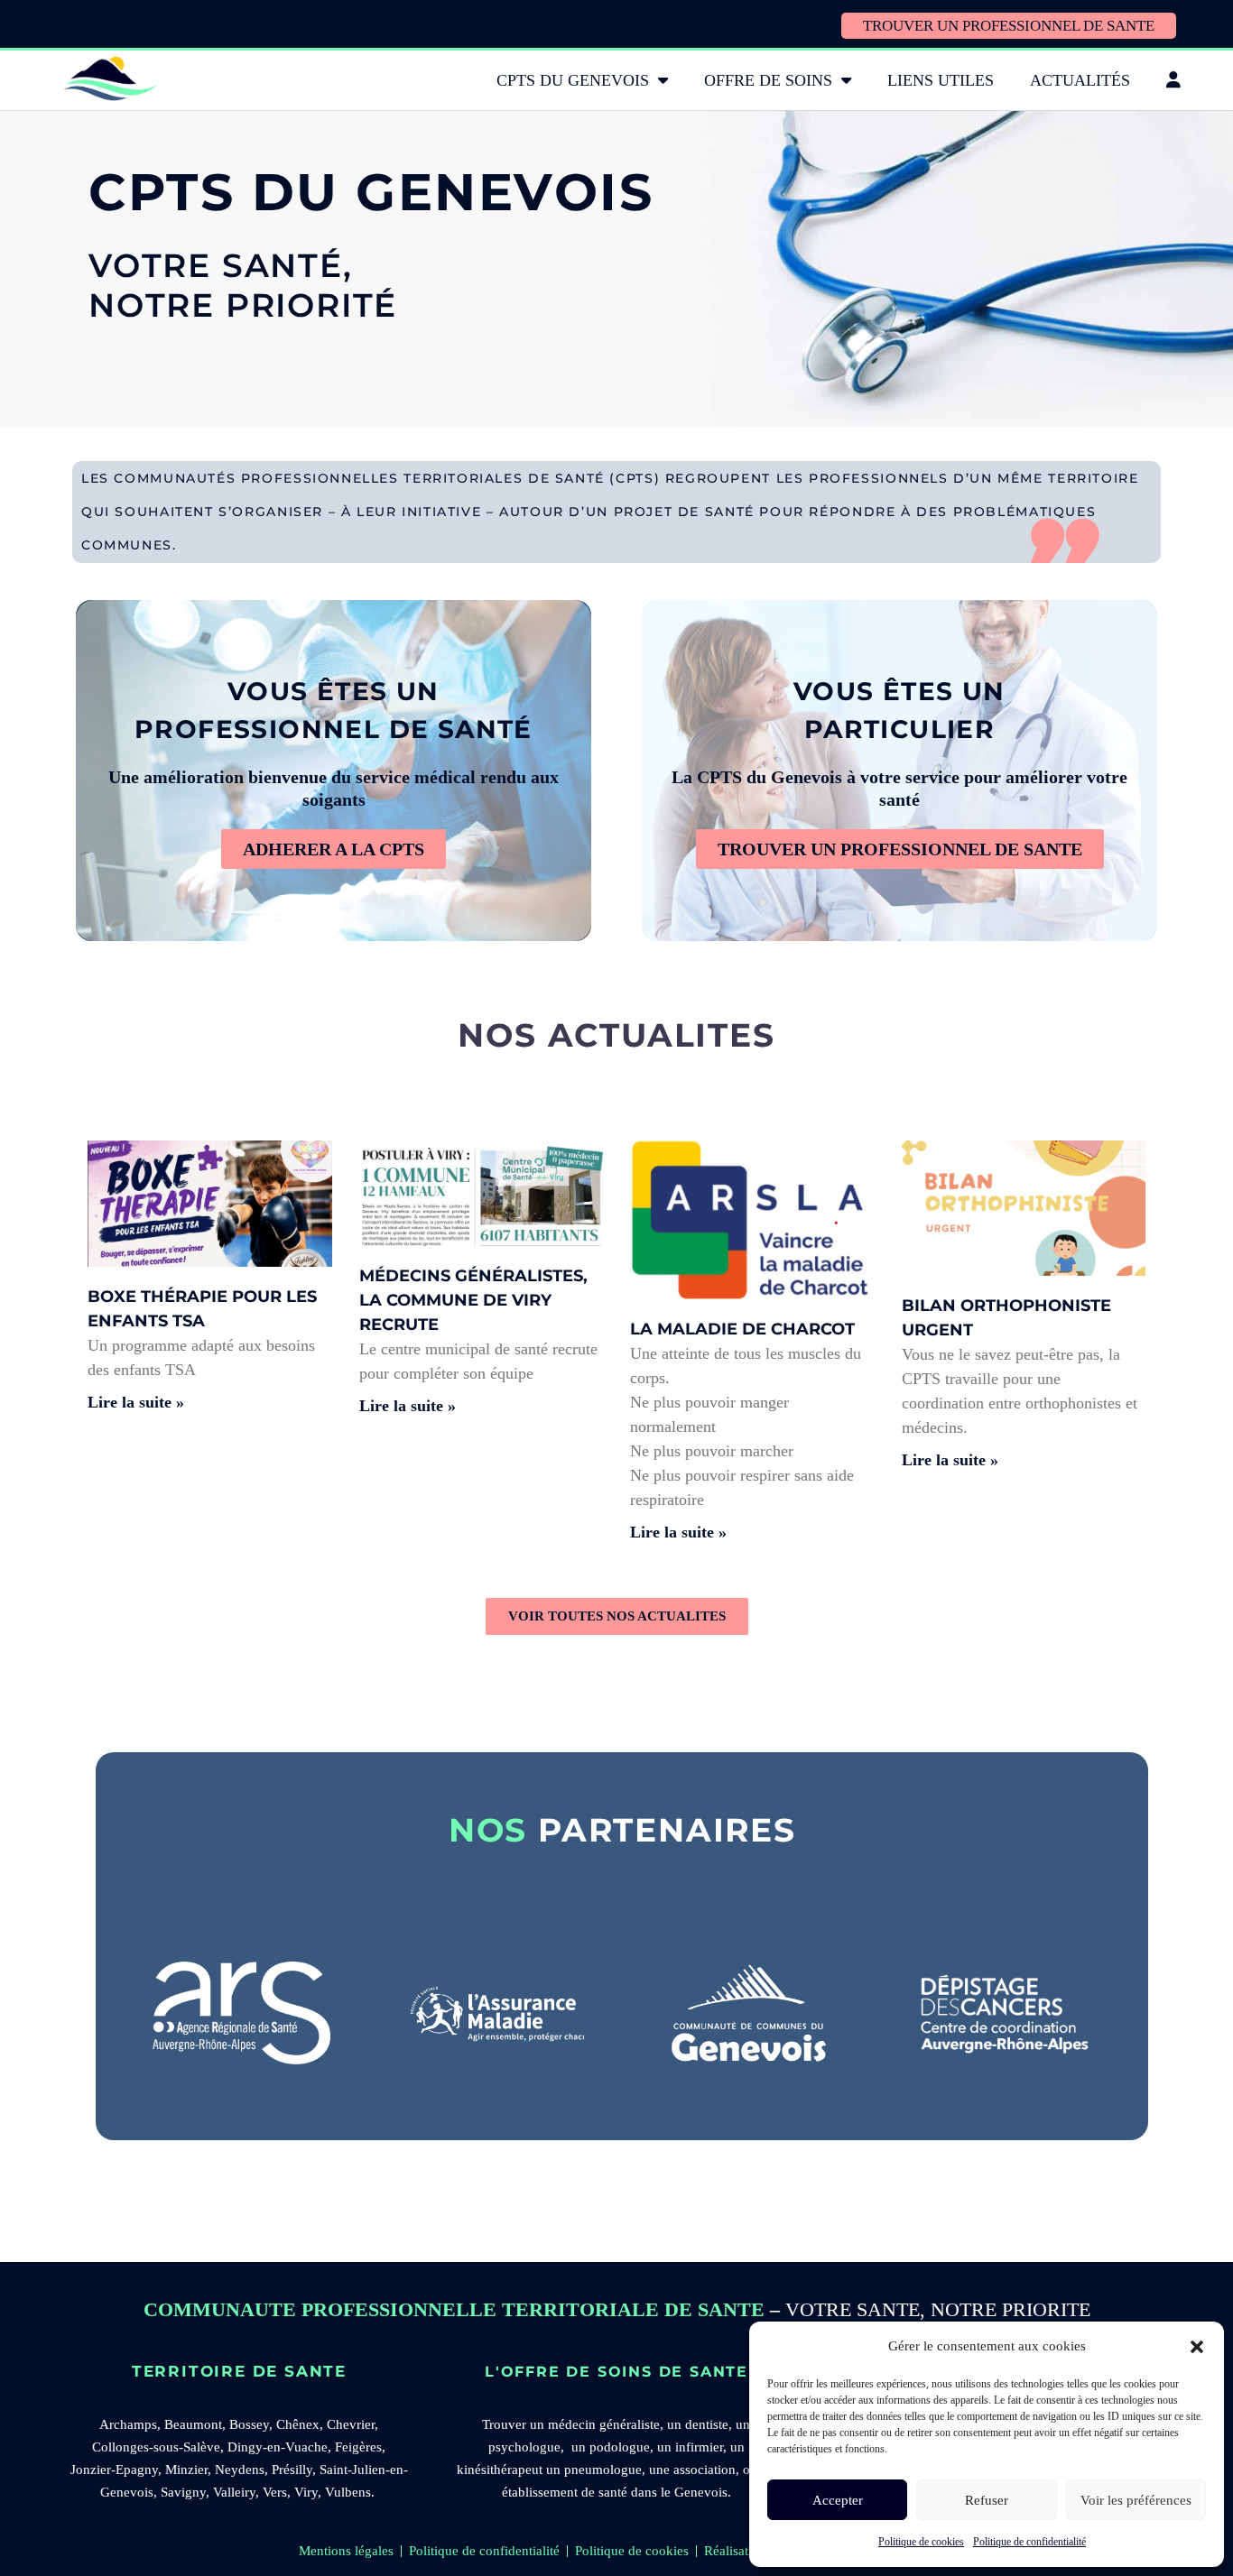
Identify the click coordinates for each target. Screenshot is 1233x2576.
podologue (620, 2447)
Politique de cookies (921, 2542)
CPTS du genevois (573, 80)
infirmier (699, 2447)
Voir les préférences (1136, 2500)
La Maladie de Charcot (742, 1329)
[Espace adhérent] (1173, 80)
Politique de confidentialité (1029, 2542)
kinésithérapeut (500, 2470)
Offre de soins (768, 80)
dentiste (707, 2424)
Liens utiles (941, 80)
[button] (1197, 2347)
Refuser (987, 2500)
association (705, 2470)
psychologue (524, 2447)
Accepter (838, 2500)
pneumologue (603, 2470)
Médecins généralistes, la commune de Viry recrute (473, 1300)
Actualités (1080, 80)
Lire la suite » (136, 1402)
